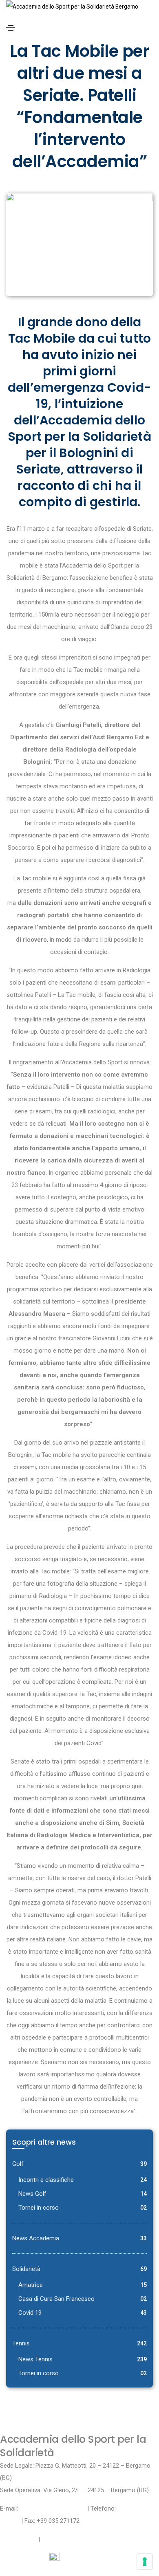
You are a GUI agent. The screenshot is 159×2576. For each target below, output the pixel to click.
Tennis (21, 2343)
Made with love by (25, 2558)
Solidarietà (26, 2269)
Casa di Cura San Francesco (56, 2299)
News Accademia (36, 2238)
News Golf (32, 2194)
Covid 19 (30, 2313)
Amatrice (31, 2285)
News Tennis (35, 2359)
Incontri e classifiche (46, 2180)
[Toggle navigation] (11, 28)
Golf (18, 2164)
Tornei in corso (39, 2208)
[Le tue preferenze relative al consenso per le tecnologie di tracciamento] (145, 2562)
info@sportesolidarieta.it (53, 2509)
